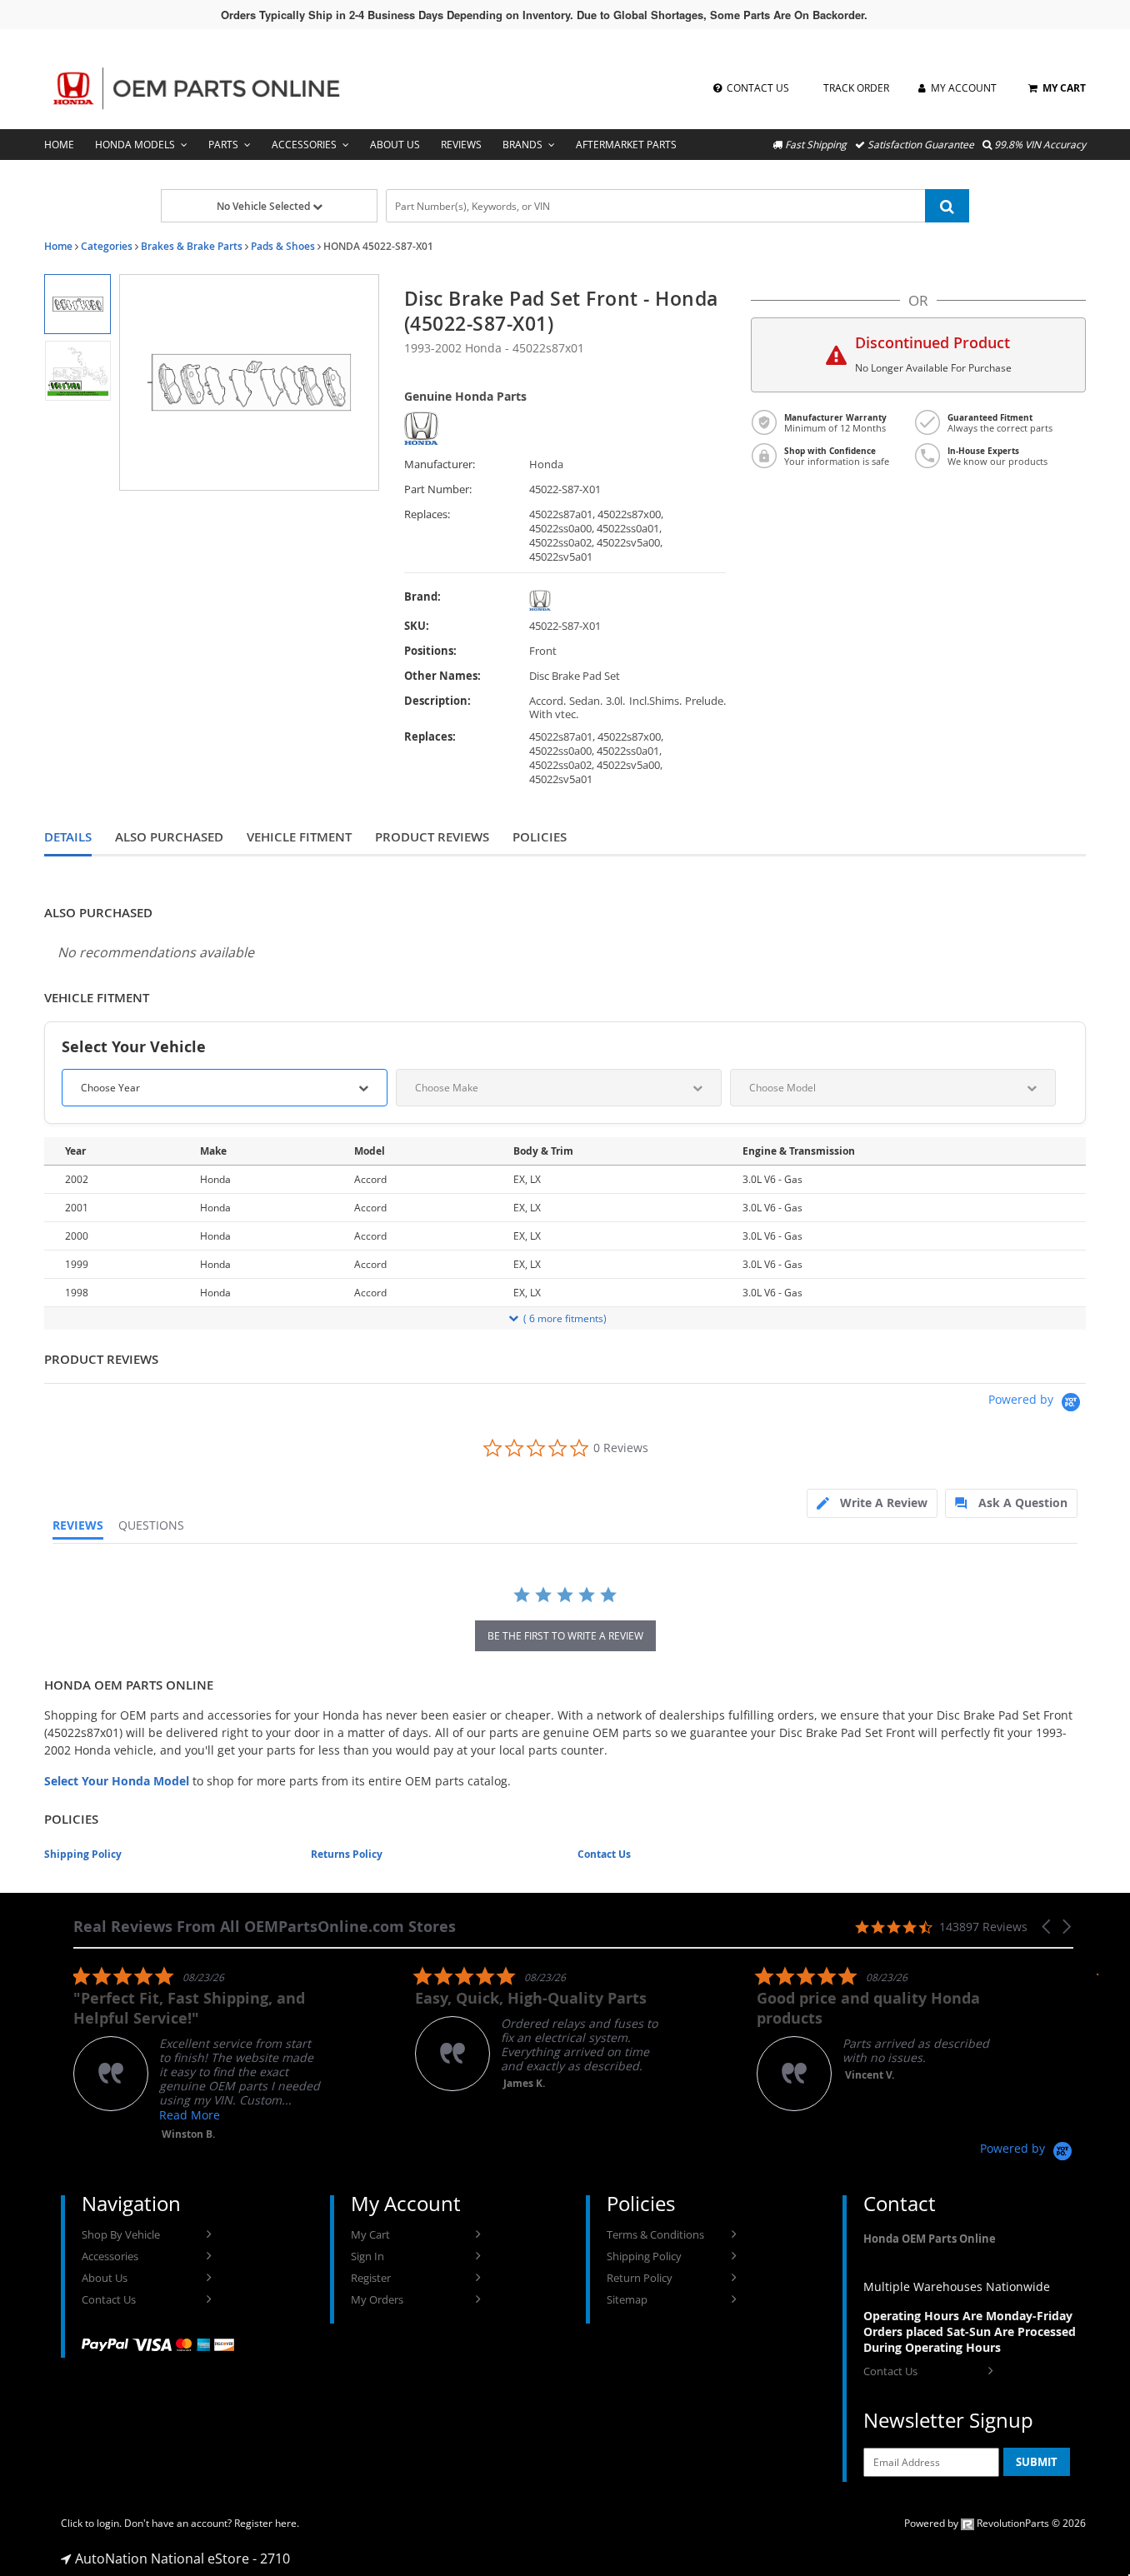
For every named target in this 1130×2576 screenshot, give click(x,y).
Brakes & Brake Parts (192, 246)
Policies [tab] (540, 837)
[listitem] (198, 2053)
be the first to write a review (565, 1636)
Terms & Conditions (655, 2234)
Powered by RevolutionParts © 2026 (995, 2523)
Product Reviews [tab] (432, 837)
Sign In (367, 2256)
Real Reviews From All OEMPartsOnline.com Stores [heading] (265, 1927)
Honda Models (135, 145)
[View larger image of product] (77, 304)
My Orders (377, 2299)
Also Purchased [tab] (169, 837)
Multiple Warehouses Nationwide (957, 2286)
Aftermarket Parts (626, 145)
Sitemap (627, 2299)
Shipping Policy (83, 1854)
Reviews (461, 145)
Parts (223, 145)
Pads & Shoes (283, 246)
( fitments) (565, 1318)
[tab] (872, 1503)
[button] (1047, 1927)
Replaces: (427, 514)
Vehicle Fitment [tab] (299, 837)
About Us (395, 145)
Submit (1037, 2462)
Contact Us (604, 1854)
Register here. (267, 2523)
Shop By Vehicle (121, 2234)
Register (371, 2278)
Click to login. (91, 2523)
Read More (190, 2115)
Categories (107, 246)
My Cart (370, 2234)
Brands (522, 145)
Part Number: (438, 489)
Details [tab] (68, 837)
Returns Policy (347, 1854)
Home (59, 145)
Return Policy (640, 2278)
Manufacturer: (440, 464)
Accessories (304, 145)
